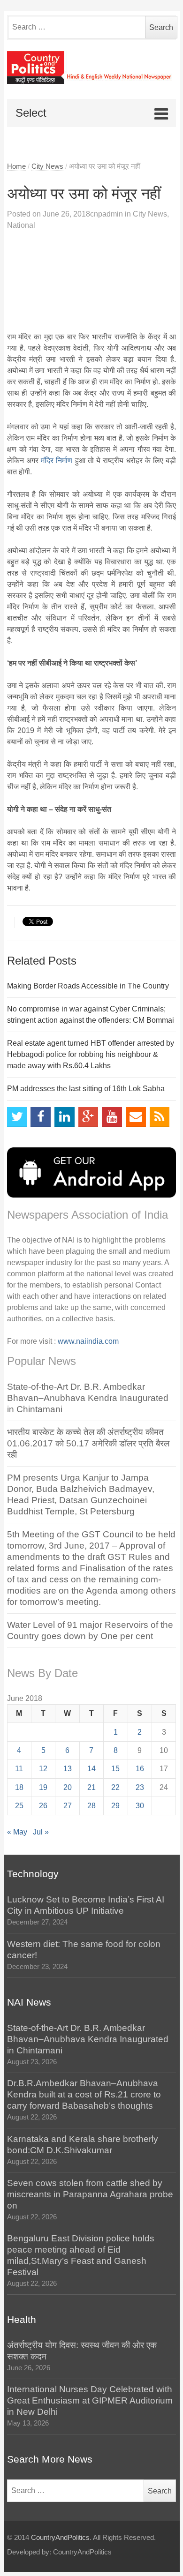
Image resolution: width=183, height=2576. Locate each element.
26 (43, 1806)
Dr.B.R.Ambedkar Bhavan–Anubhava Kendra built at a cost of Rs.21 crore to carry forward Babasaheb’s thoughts (84, 2094)
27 (68, 1806)
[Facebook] (41, 1117)
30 (140, 1806)
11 (19, 1769)
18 (19, 1787)
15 (115, 1769)
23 (140, 1787)
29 (115, 1806)
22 (115, 1787)
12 (43, 1769)
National (21, 225)
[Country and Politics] (92, 67)
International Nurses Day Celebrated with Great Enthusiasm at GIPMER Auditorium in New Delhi (90, 2400)
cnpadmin (107, 214)
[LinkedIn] (65, 1117)
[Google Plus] (88, 1117)
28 (91, 1806)
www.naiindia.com (88, 1341)
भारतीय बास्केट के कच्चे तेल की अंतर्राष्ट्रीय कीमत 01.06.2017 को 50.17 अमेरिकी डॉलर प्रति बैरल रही (88, 1443)
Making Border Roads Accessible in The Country (88, 986)
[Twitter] (17, 1117)
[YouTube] (112, 1117)
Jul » (41, 1832)
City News (47, 166)
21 (91, 1787)
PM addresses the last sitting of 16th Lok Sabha (86, 1089)
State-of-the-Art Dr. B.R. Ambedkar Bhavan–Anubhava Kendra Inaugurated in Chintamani (88, 1398)
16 (140, 1769)
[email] (136, 1117)
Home (16, 166)
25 (19, 1806)
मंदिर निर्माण (57, 461)
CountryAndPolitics (60, 2538)
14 (91, 1769)
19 (43, 1787)
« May (17, 1832)
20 (68, 1787)
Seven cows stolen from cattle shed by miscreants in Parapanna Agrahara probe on (90, 2194)
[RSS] (160, 1117)
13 (68, 1769)
